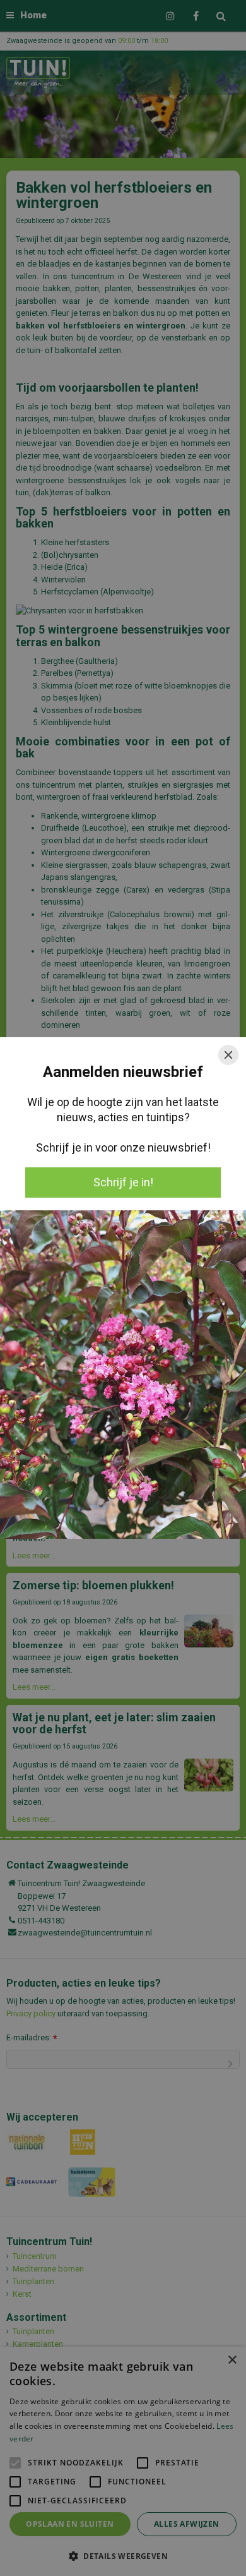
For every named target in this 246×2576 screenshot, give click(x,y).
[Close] (228, 1055)
